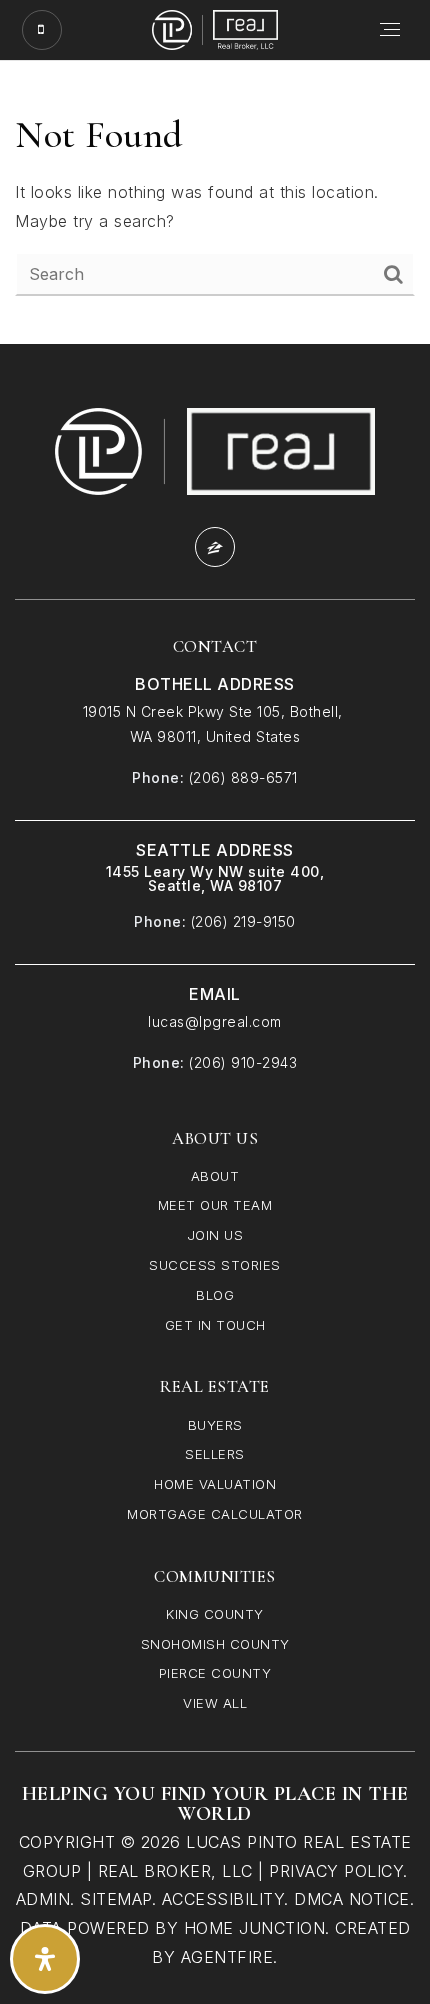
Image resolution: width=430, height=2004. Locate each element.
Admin (43, 1899)
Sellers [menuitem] (215, 1454)
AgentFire (227, 1957)
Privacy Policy (336, 1871)
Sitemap (116, 1899)
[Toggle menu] (391, 30)
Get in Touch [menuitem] (215, 1325)
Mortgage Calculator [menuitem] (215, 1514)
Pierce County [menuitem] (215, 1673)
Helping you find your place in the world (215, 1804)
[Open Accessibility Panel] (45, 1959)
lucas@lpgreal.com (215, 1021)
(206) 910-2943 (243, 1062)
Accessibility (223, 1899)
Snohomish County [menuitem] (215, 1644)
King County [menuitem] (215, 1614)
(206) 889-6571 (243, 777)
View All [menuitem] (215, 1703)
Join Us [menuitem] (215, 1235)
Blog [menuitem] (215, 1295)
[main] (215, 202)
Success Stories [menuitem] (215, 1265)
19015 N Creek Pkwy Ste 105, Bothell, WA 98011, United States (215, 724)
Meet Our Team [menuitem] (215, 1205)
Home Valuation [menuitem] (215, 1484)
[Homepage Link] (215, 28)
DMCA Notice (352, 1899)
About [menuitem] (215, 1176)
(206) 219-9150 (243, 921)
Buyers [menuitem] (215, 1425)
